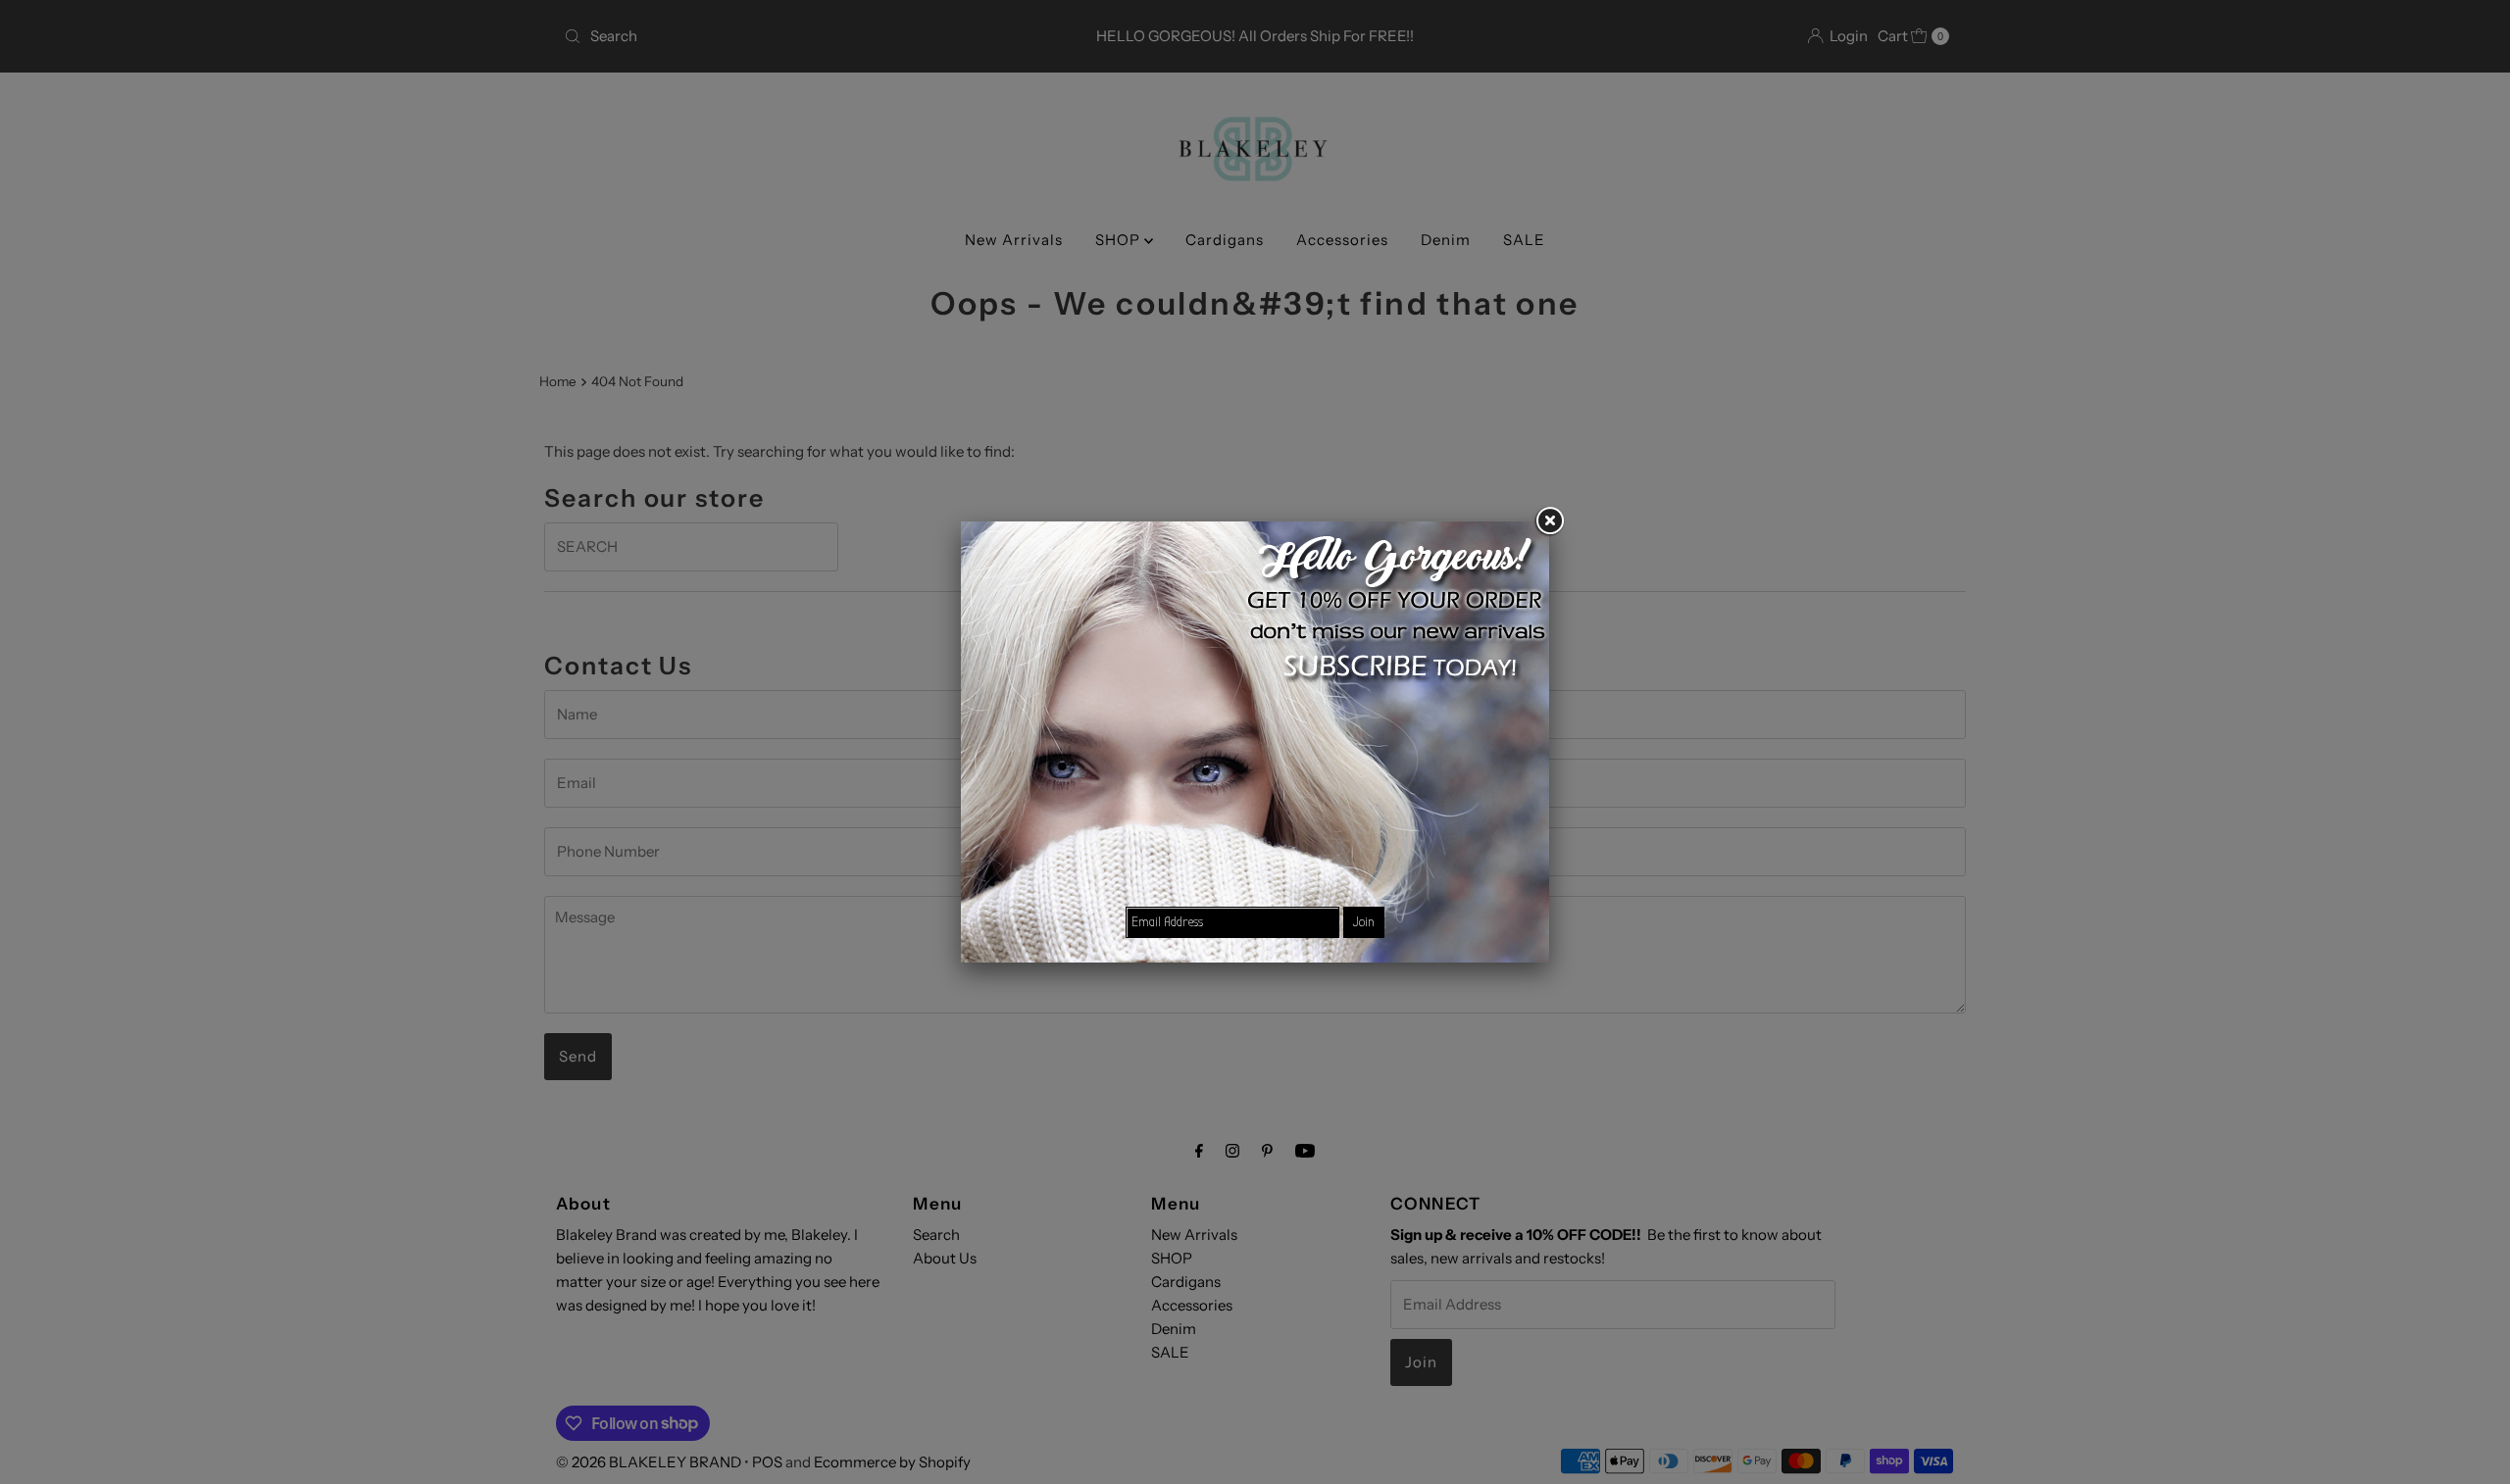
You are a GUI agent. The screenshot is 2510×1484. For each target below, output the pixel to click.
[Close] (1549, 521)
